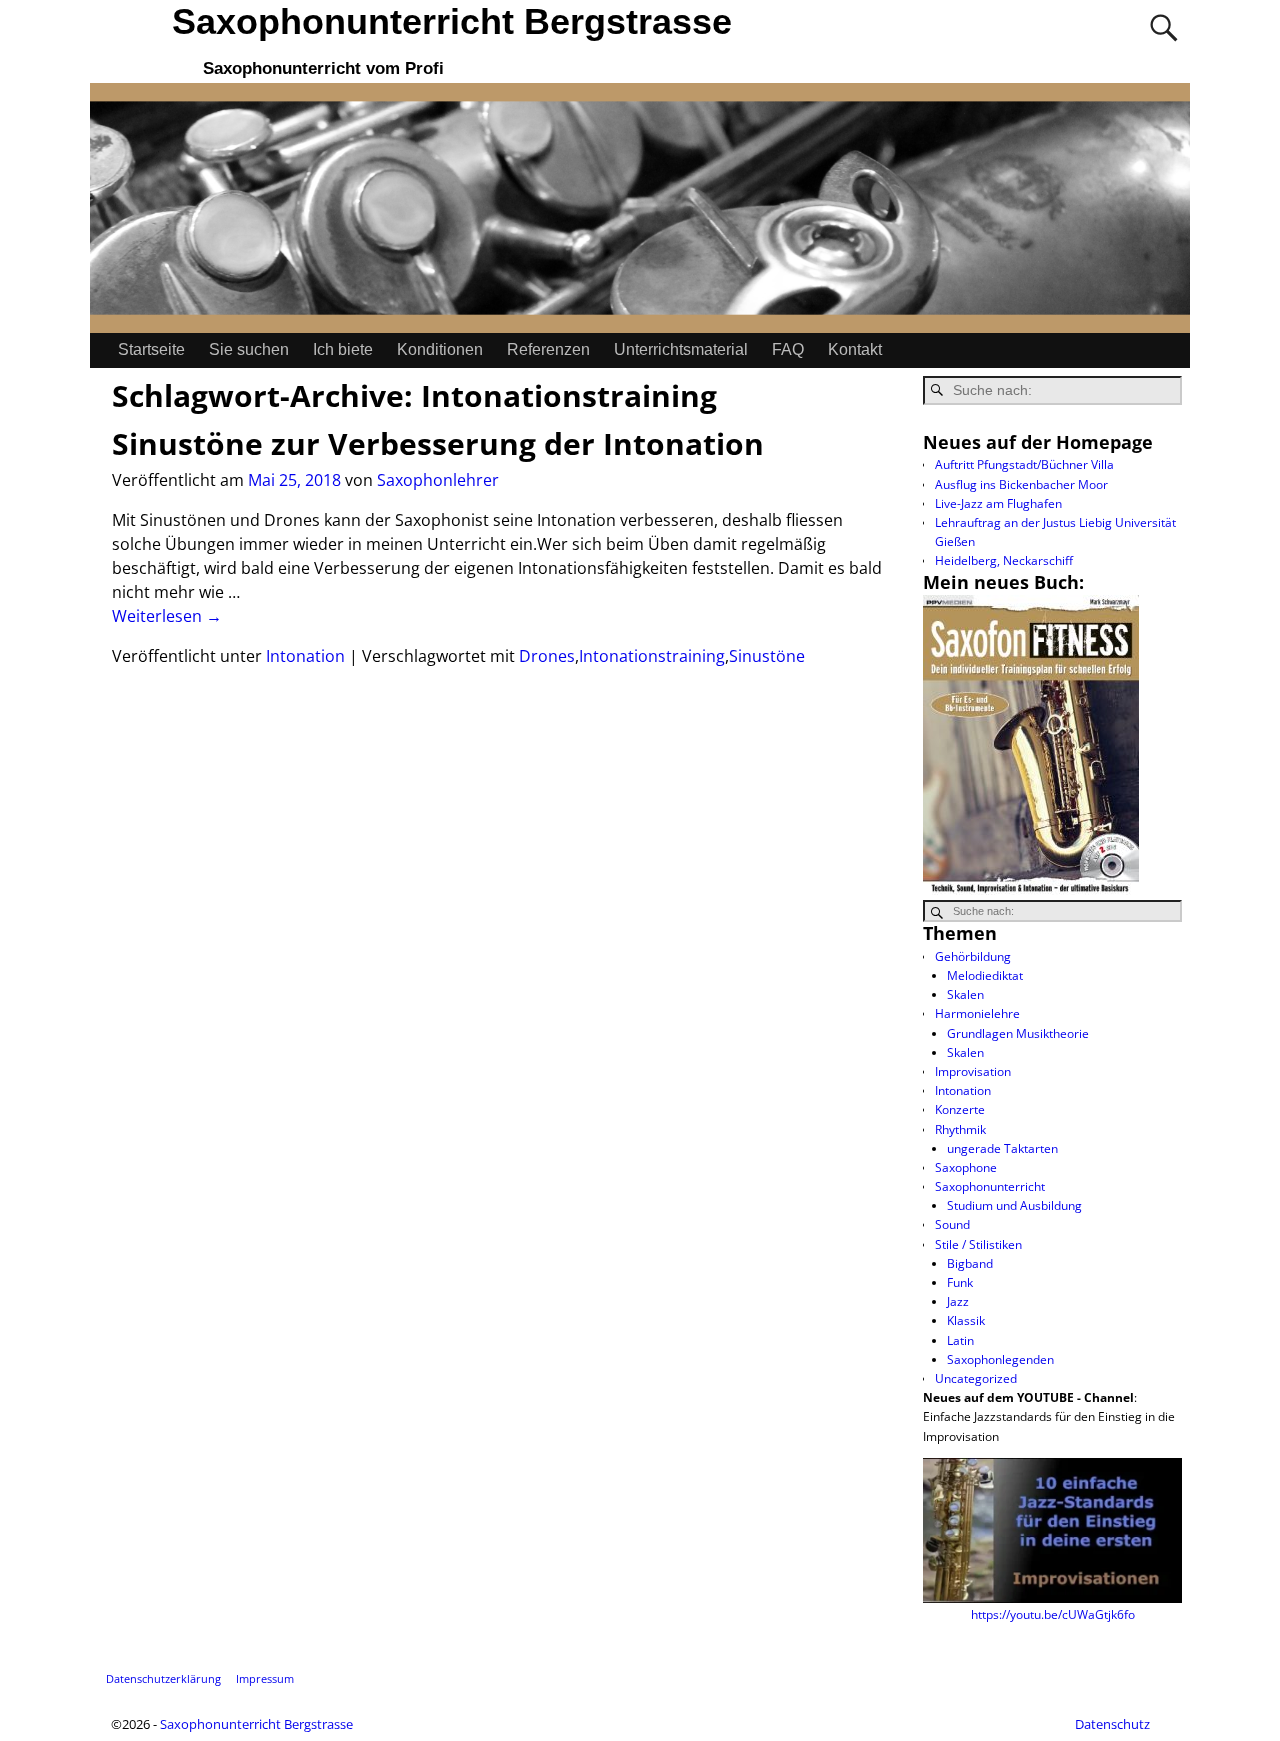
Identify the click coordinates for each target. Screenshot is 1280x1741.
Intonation (305, 656)
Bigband (970, 1263)
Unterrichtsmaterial (681, 349)
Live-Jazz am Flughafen (998, 503)
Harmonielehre (977, 1013)
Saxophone (966, 1167)
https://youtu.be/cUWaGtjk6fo (1053, 1614)
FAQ (788, 349)
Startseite (151, 349)
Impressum (265, 1678)
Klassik (966, 1320)
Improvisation (973, 1071)
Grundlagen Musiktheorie (1018, 1033)
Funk (960, 1282)
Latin (960, 1340)
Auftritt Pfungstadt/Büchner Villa (1024, 464)
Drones (547, 656)
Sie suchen (249, 349)
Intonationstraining (652, 656)
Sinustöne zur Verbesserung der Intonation (438, 443)
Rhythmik (960, 1129)
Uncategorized (976, 1378)
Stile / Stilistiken (978, 1244)
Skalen (965, 994)
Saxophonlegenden (1000, 1359)
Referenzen (548, 349)
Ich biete (343, 349)
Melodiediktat (985, 975)
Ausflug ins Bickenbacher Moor (1021, 484)
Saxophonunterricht (990, 1186)
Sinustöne (767, 656)
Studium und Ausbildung (1014, 1205)
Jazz (958, 1301)
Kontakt (855, 349)
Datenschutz (1112, 1724)
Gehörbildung (973, 956)
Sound (952, 1224)
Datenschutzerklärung (163, 1678)
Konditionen (440, 349)
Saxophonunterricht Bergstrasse (452, 21)
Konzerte (960, 1109)
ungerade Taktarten (1002, 1148)
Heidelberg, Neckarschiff (1004, 560)
